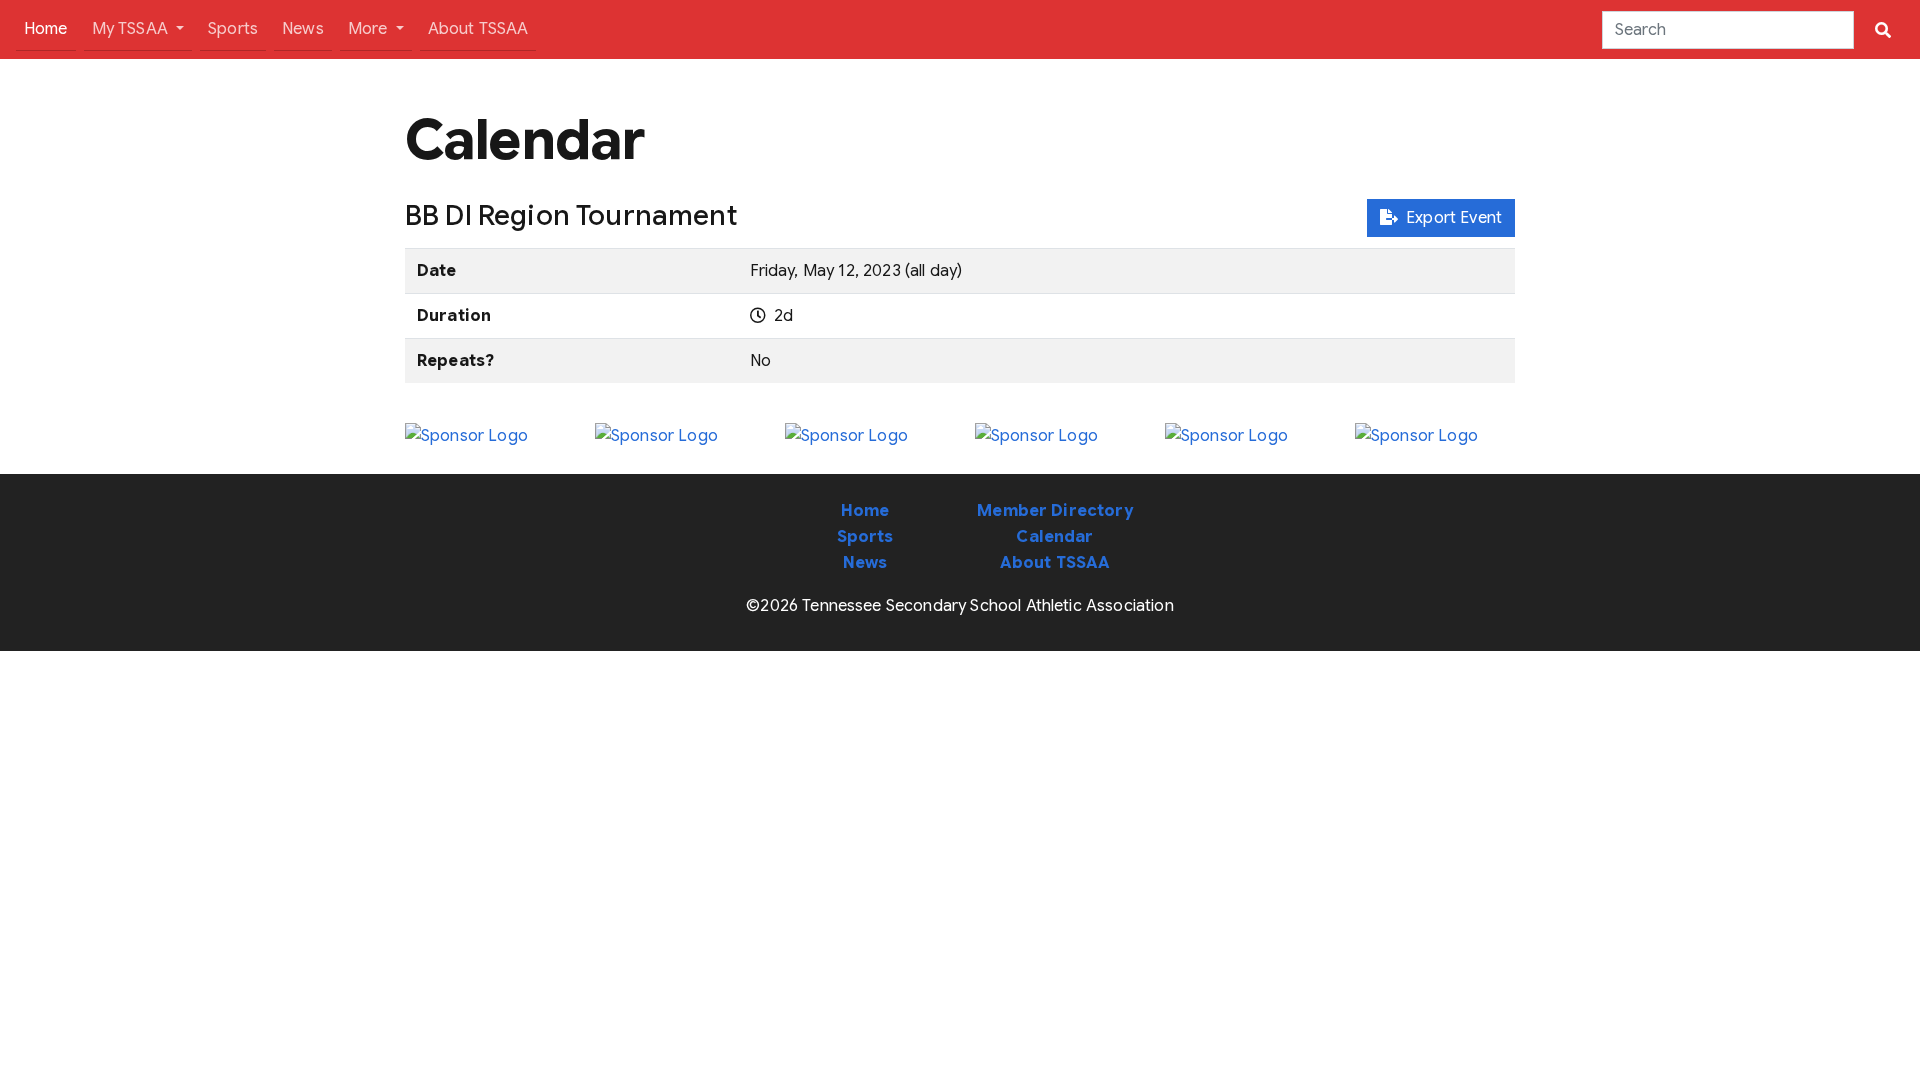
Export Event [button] (1450, 218)
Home (50, 28)
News (303, 29)
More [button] (370, 29)
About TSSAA (478, 29)
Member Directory (1055, 511)
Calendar (1054, 537)
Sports (233, 29)
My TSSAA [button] (132, 29)
